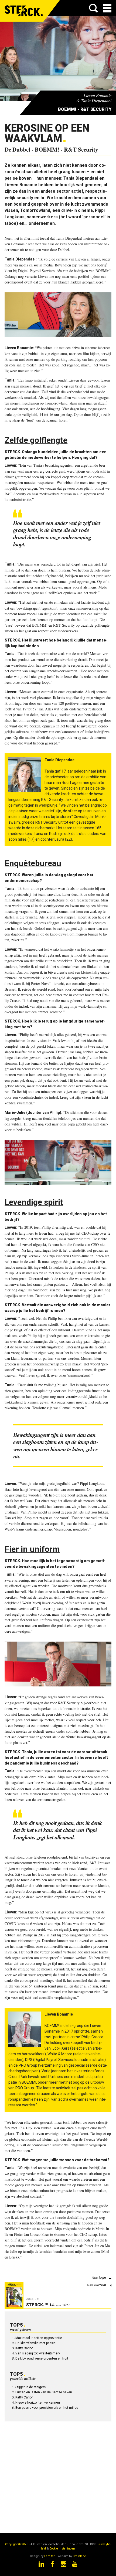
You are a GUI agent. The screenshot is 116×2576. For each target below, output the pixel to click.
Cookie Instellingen (62, 2549)
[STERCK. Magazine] (24, 11)
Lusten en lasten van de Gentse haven (44, 2392)
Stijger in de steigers (30, 2387)
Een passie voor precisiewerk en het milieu (47, 2408)
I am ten (50, 2556)
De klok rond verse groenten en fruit (42, 2358)
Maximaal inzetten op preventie (39, 2338)
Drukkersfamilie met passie (35, 2343)
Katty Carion (24, 2348)
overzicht (100, 2285)
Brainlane (79, 2556)
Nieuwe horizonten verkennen (38, 2403)
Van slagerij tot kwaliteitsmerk (38, 2353)
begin (102, 2278)
